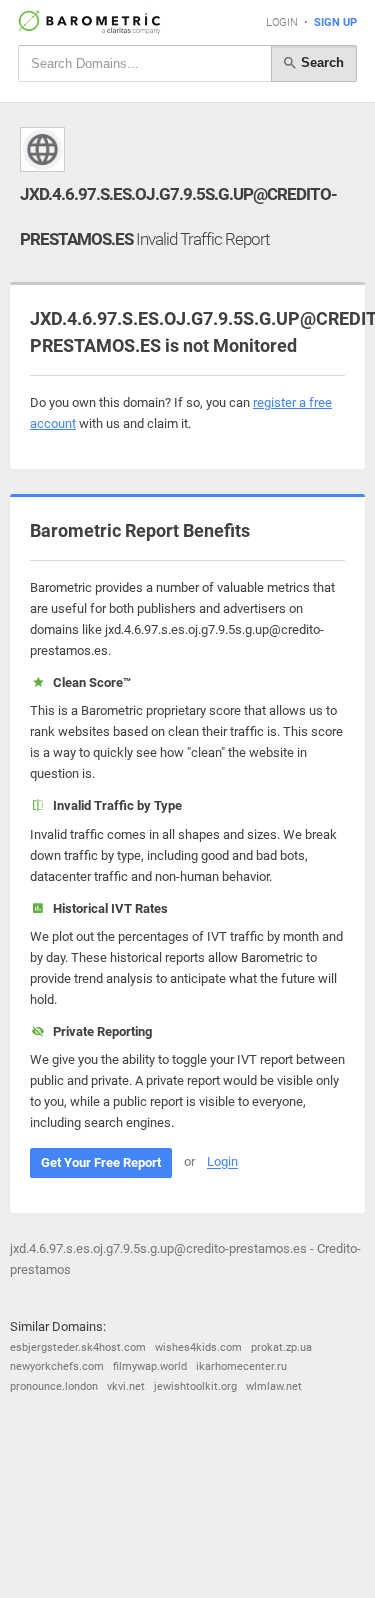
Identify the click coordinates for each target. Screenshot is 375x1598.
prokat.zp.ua (281, 1347)
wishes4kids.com (198, 1347)
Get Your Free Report (101, 1162)
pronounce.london (54, 1386)
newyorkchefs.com (57, 1366)
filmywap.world (150, 1366)
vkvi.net (126, 1386)
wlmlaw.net (274, 1386)
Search (320, 62)
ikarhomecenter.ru (241, 1366)
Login (282, 22)
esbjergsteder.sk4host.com (78, 1347)
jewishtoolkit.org (195, 1386)
